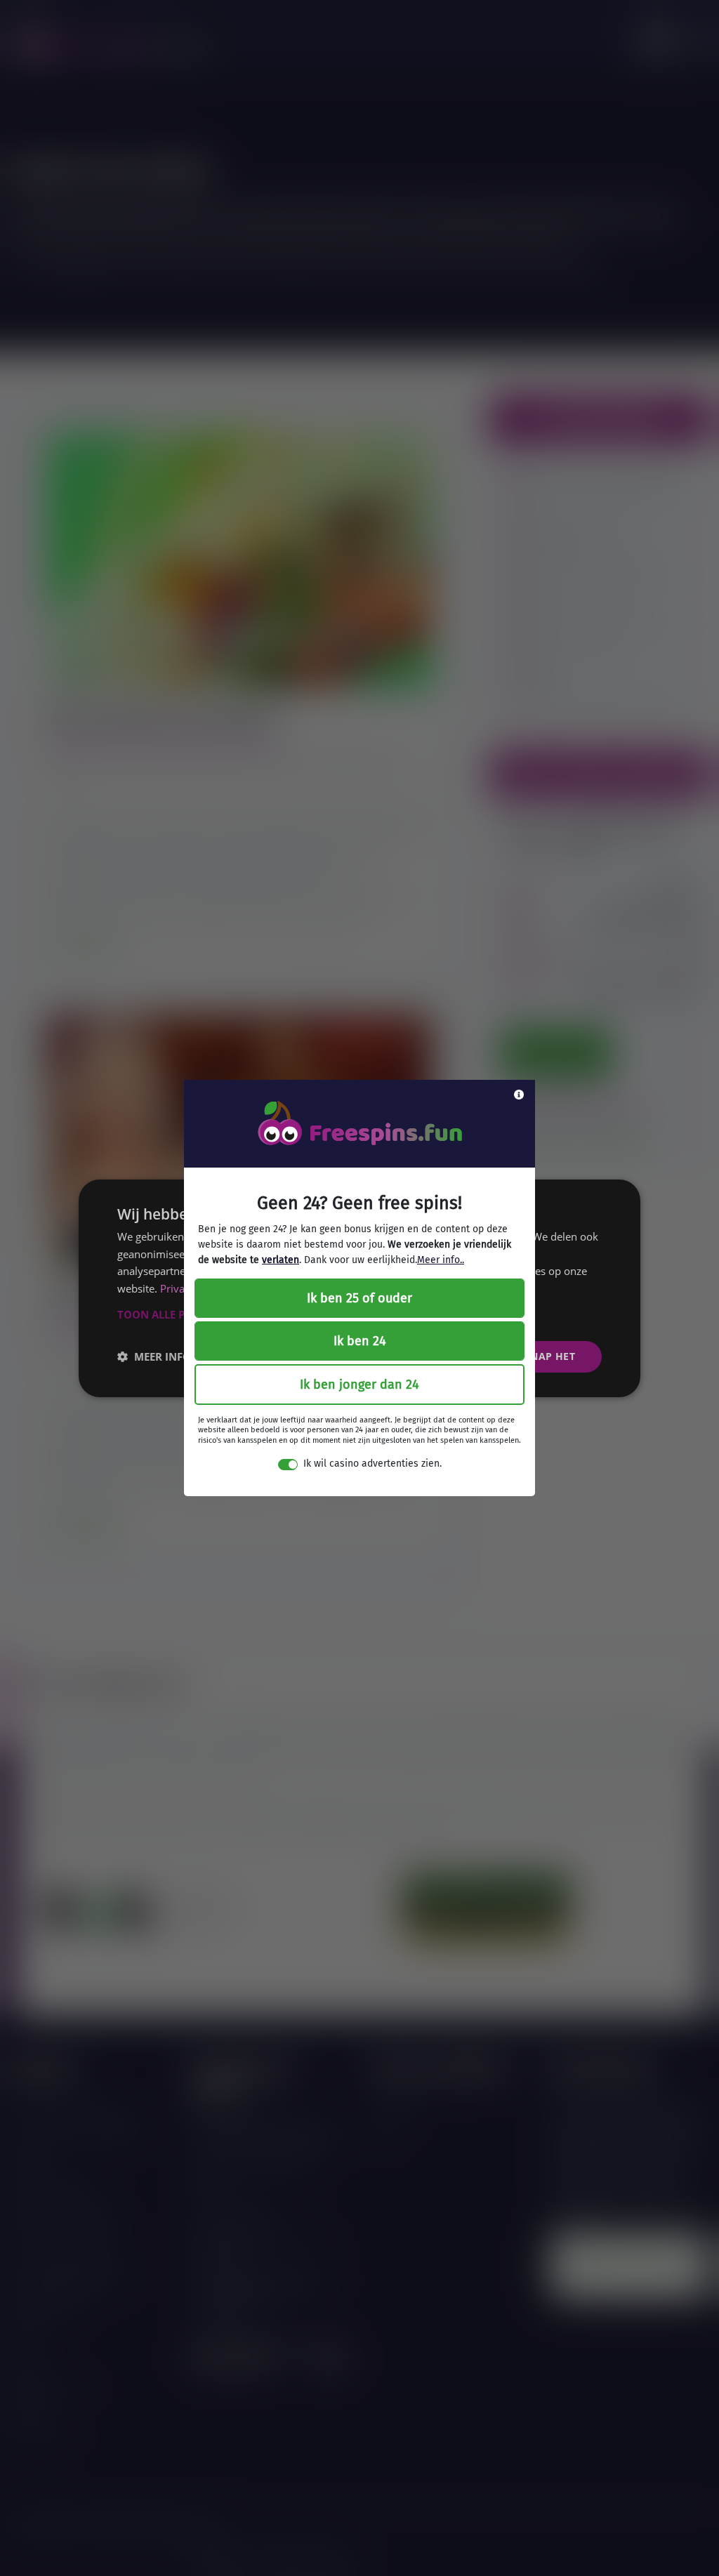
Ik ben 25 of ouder (359, 1298)
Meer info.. (441, 1260)
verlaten (281, 1260)
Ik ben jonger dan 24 (359, 1385)
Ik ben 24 (360, 1341)
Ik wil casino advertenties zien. (372, 1464)
